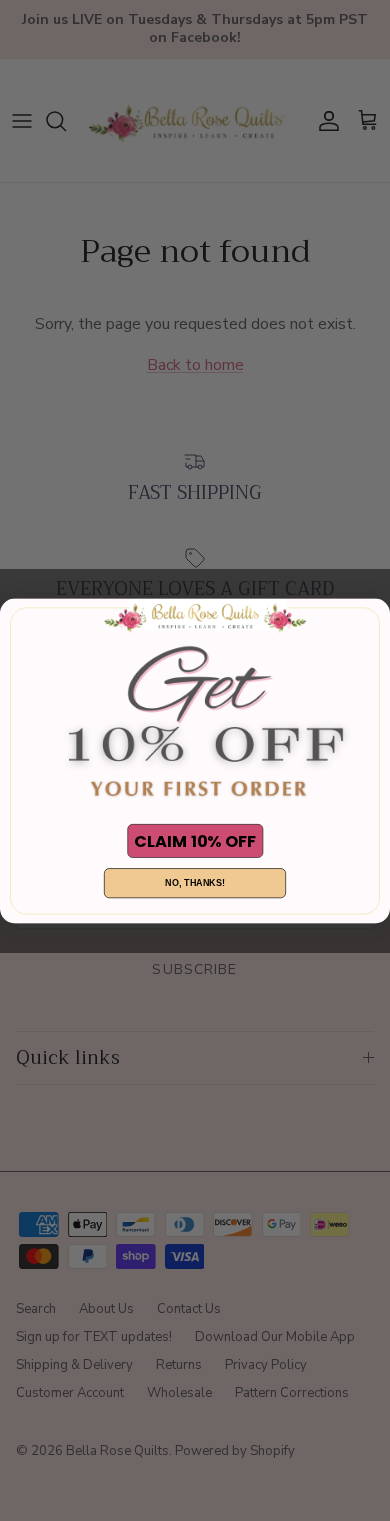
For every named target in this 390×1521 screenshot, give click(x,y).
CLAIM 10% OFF (195, 840)
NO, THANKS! (195, 883)
